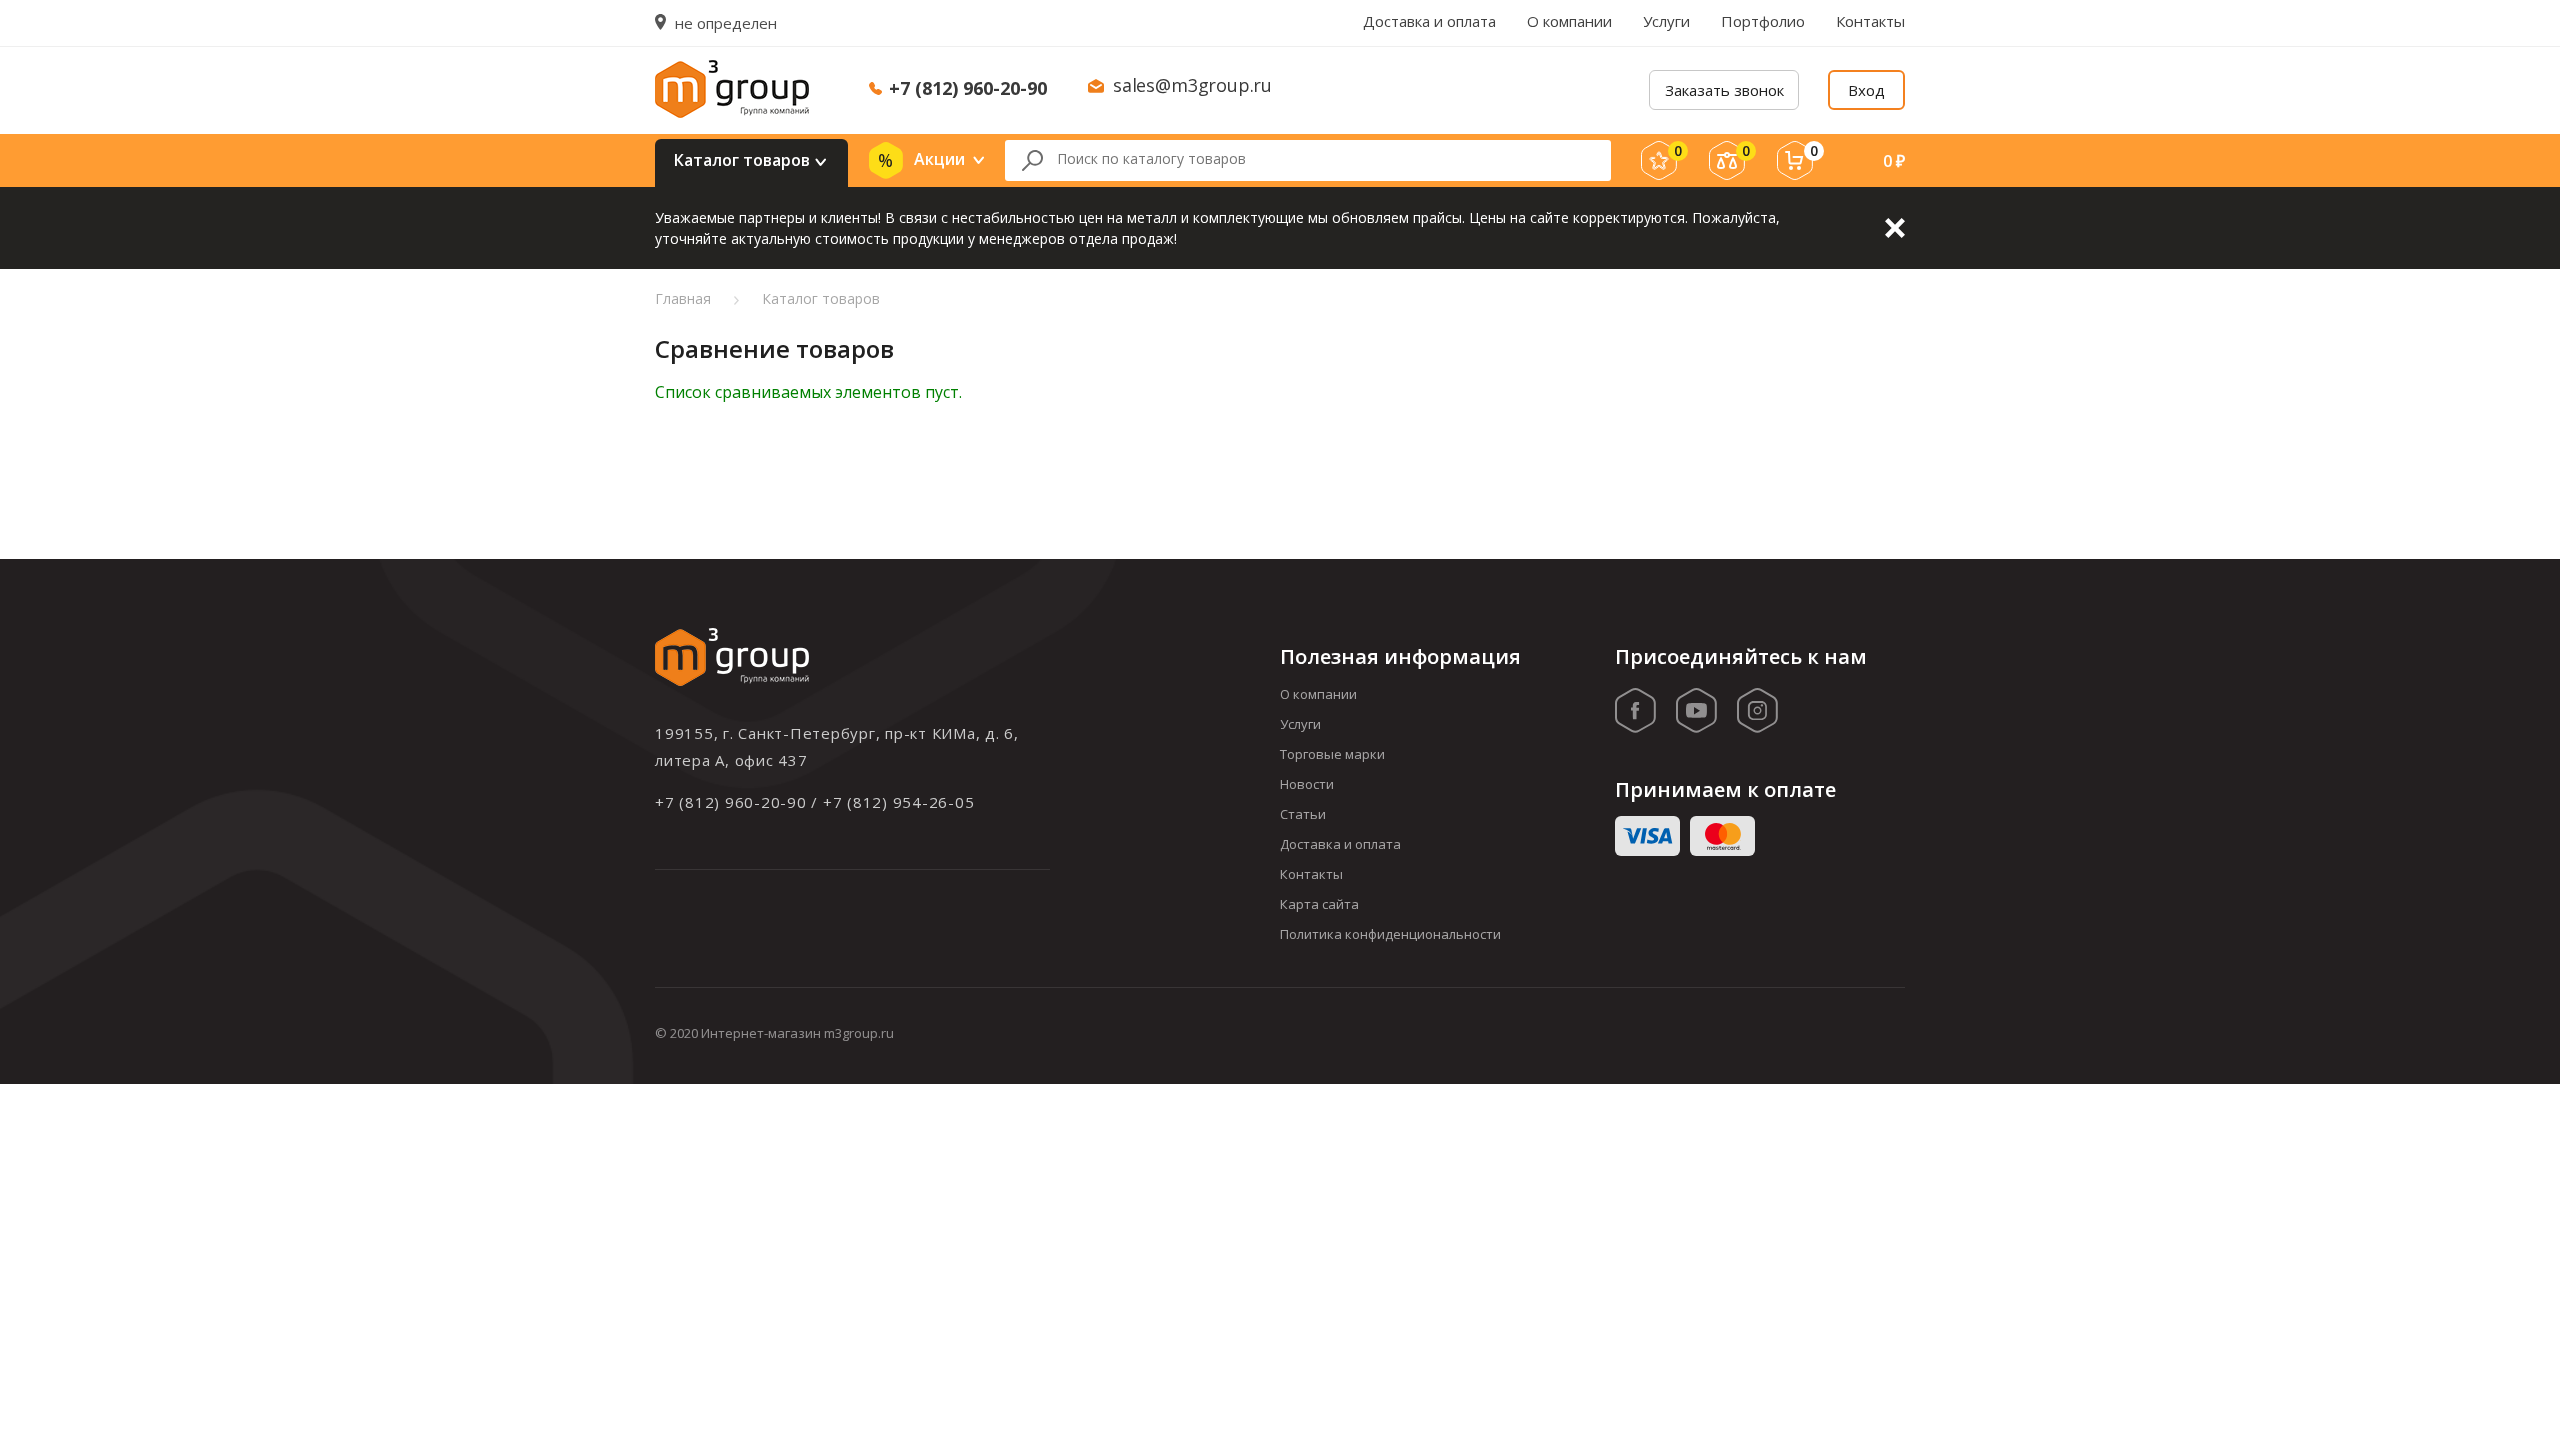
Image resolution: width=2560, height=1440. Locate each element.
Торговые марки (1332, 754)
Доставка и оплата (1429, 21)
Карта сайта (1319, 904)
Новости (1307, 784)
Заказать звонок (1724, 90)
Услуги (1666, 21)
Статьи (1303, 814)
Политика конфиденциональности (1390, 934)
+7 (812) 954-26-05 (899, 802)
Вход (1866, 90)
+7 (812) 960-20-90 (968, 88)
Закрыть (1895, 228)
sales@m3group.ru (1192, 85)
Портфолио (1763, 21)
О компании (1569, 21)
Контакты (1870, 21)
